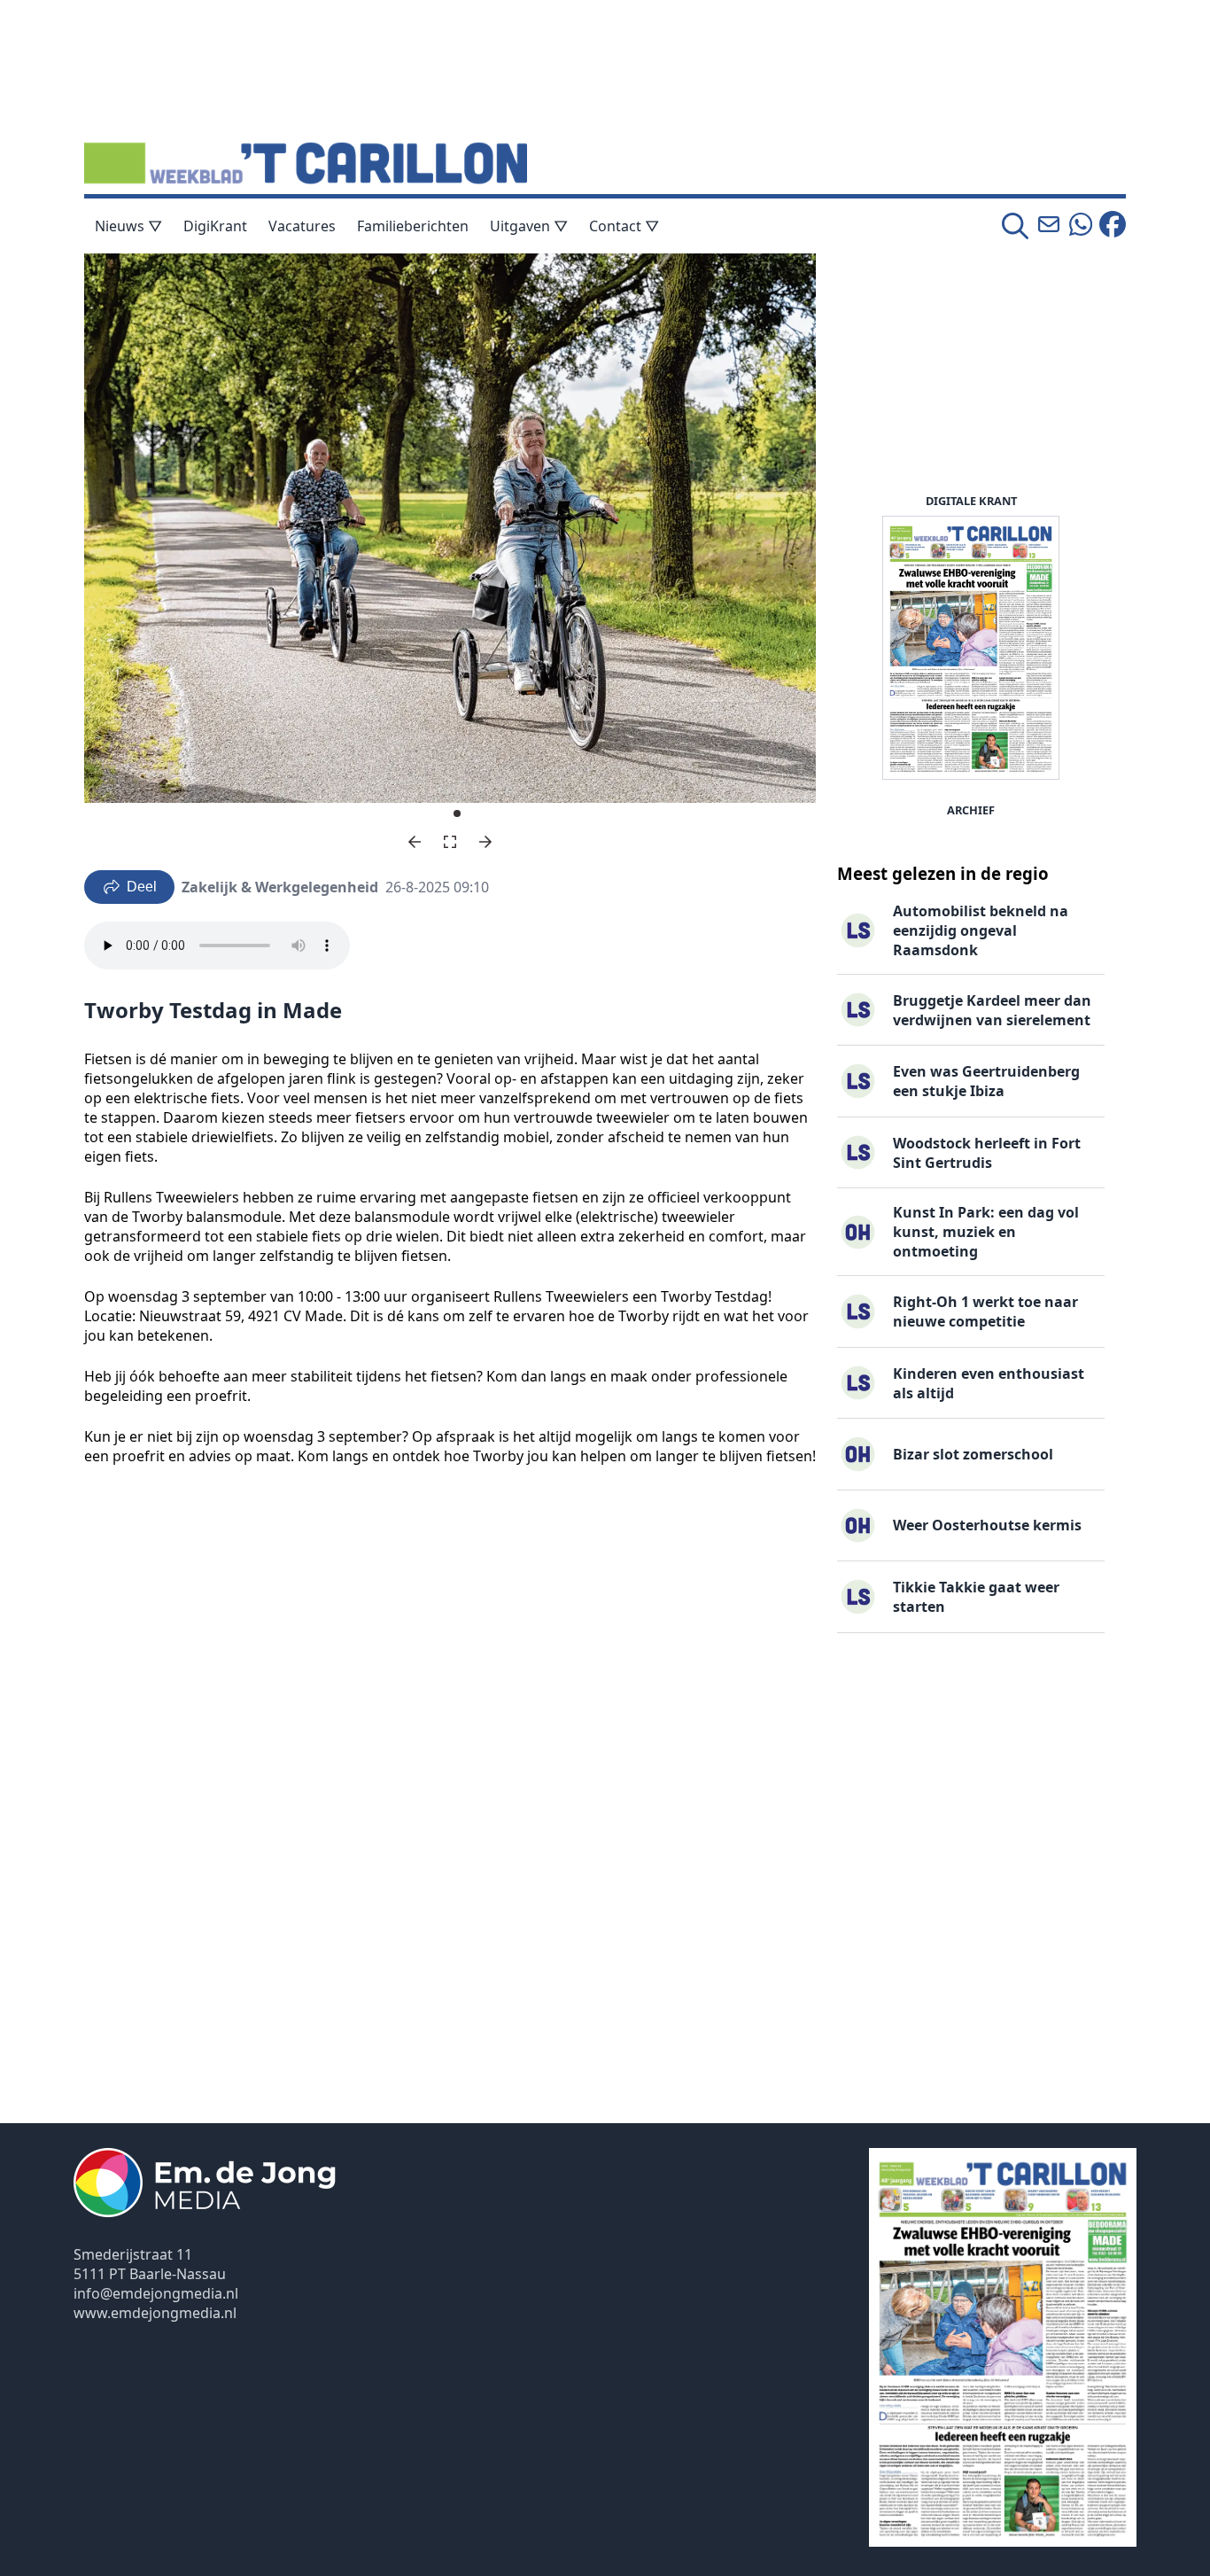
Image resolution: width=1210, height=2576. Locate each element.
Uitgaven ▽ (529, 226)
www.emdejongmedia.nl (155, 2313)
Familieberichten (413, 226)
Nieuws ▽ (128, 226)
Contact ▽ (624, 226)
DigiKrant (215, 226)
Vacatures (302, 226)
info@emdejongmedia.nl (156, 2293)
